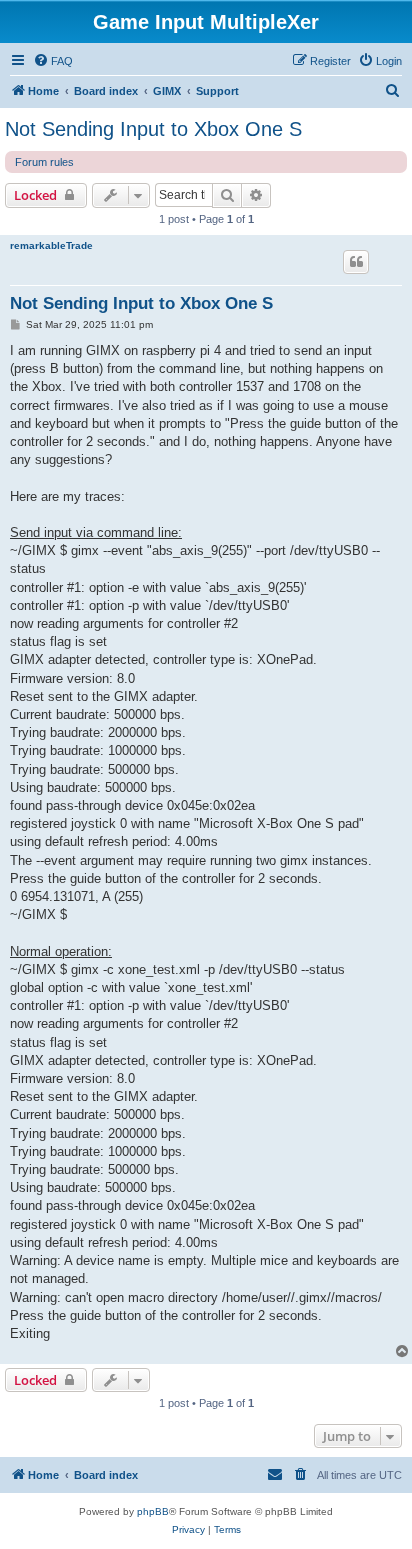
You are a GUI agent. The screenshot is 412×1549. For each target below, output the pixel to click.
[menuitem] (53, 61)
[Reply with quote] (356, 262)
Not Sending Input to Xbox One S (153, 129)
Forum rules (44, 162)
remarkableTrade (51, 245)
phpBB (153, 1511)
